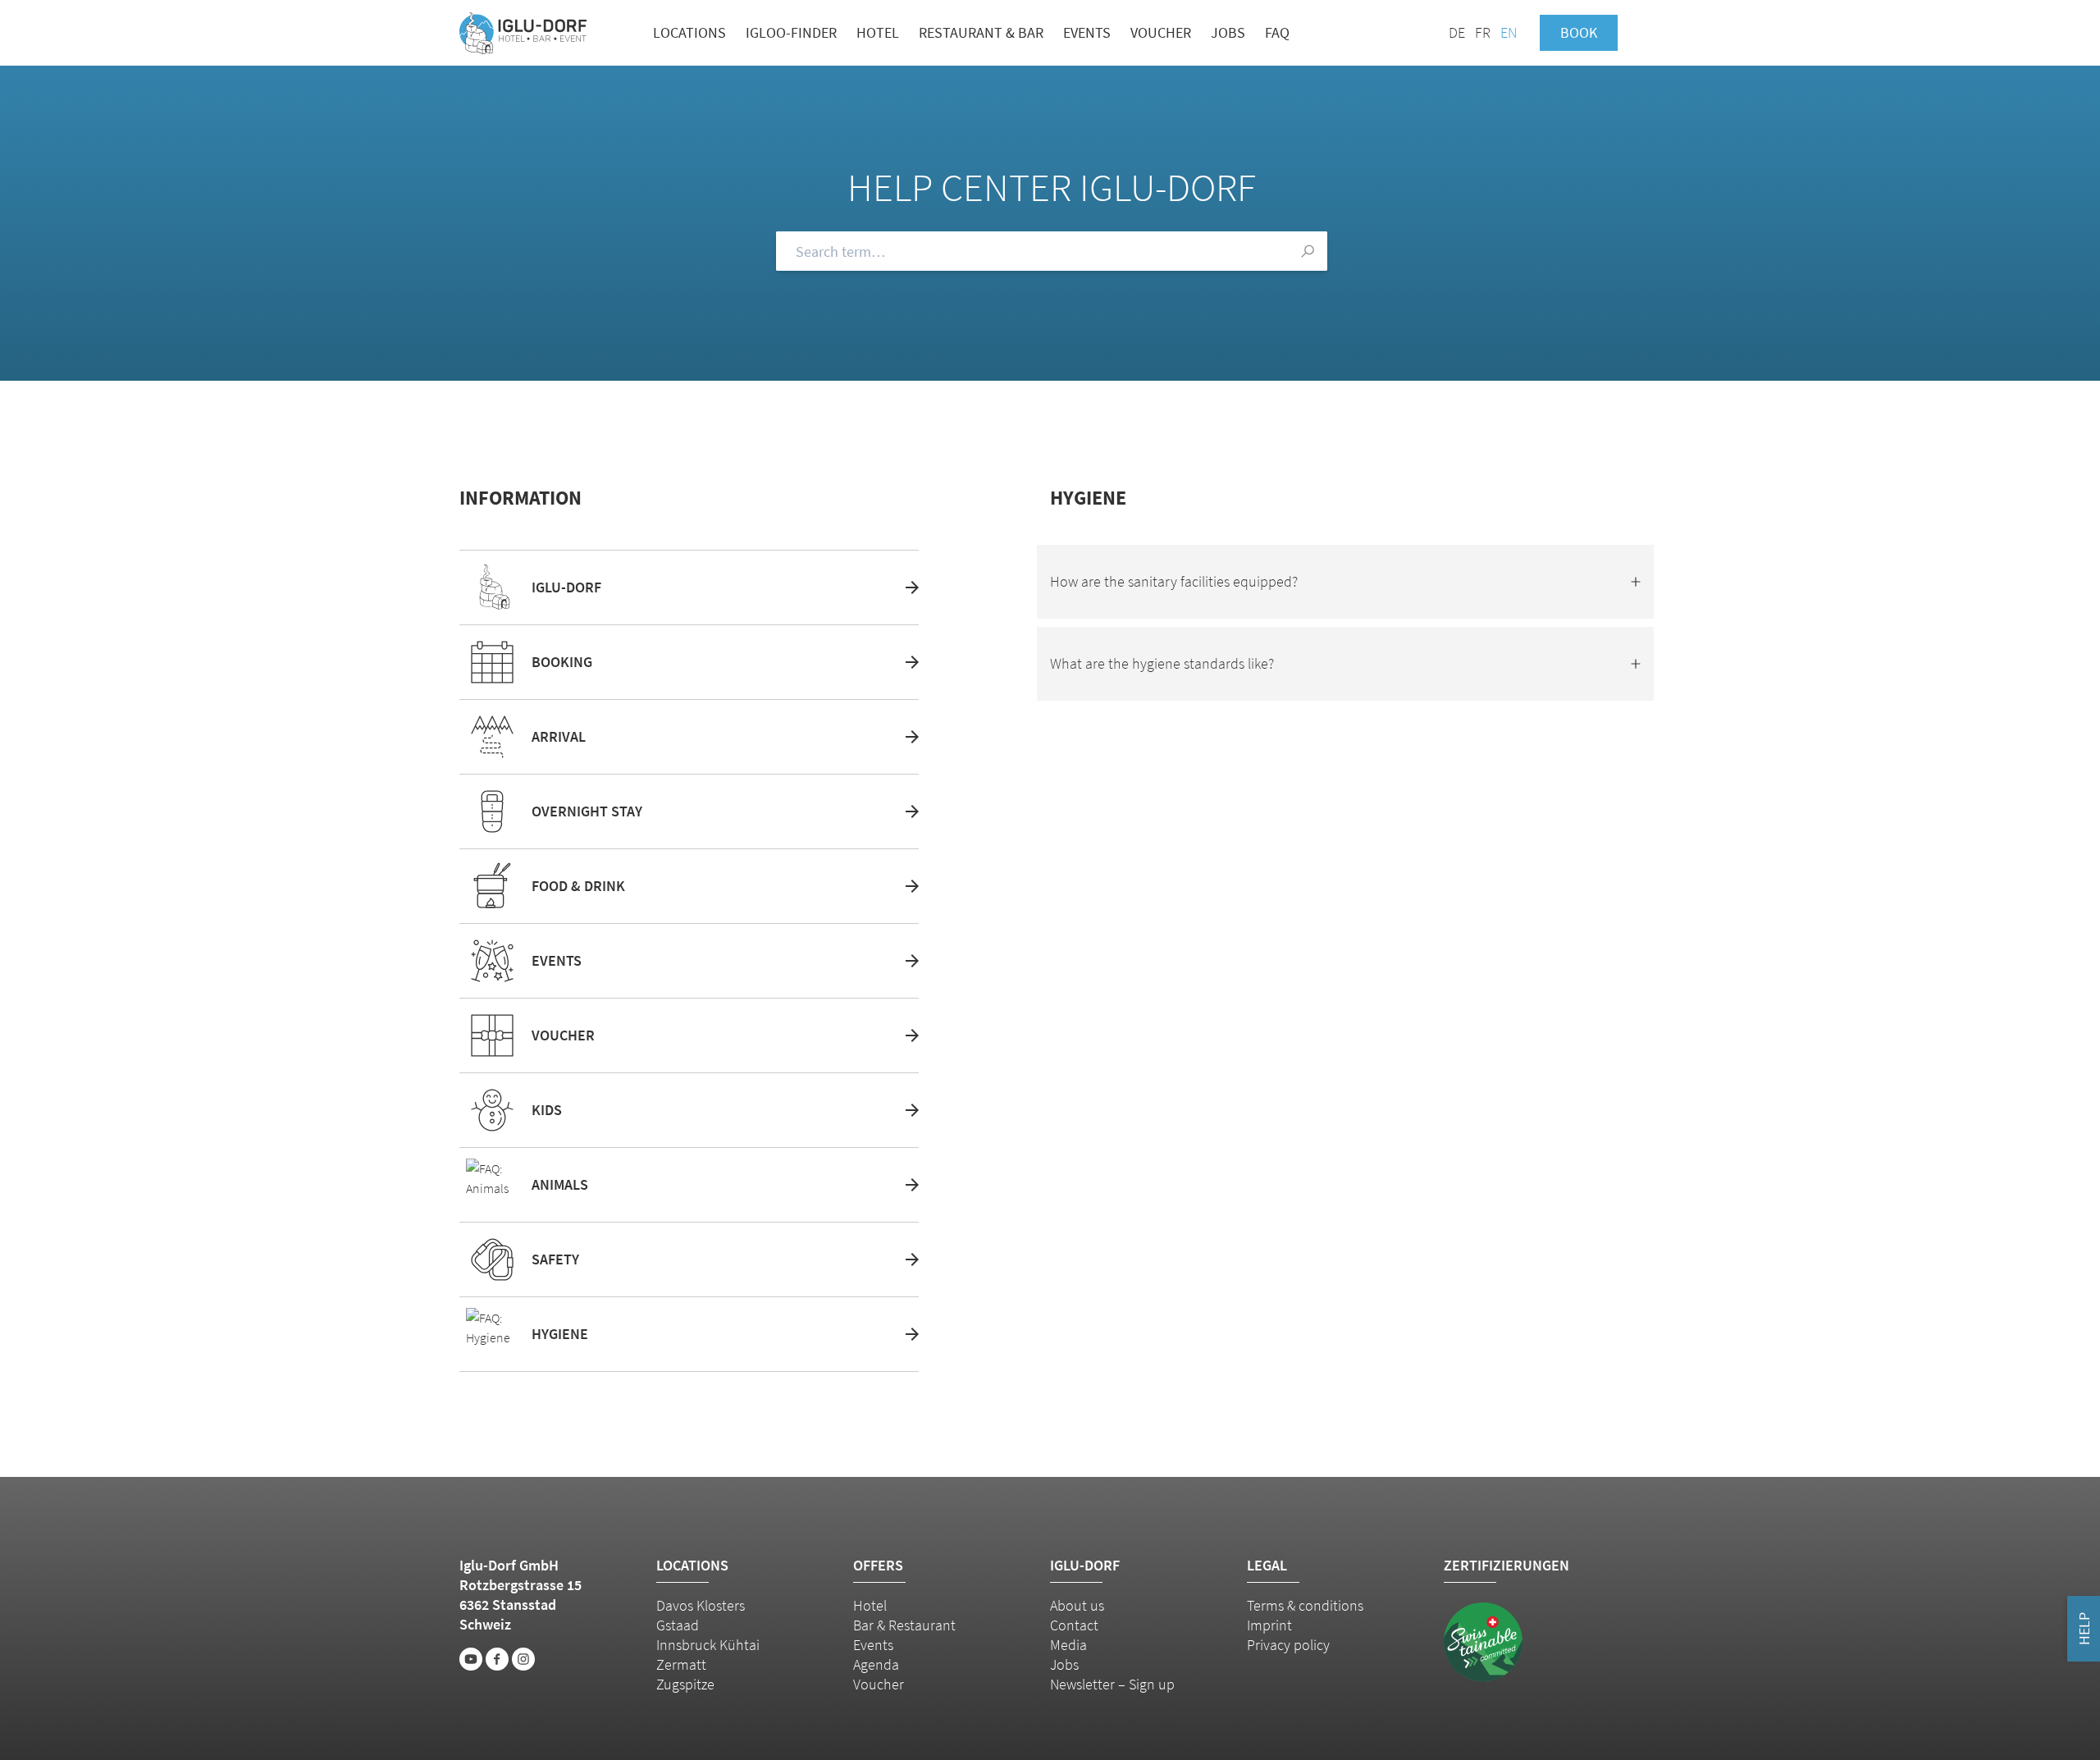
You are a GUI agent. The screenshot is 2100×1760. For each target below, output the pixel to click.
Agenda (876, 1664)
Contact (1074, 1625)
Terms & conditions (1305, 1605)
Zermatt (681, 1664)
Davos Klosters (701, 1605)
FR (1483, 32)
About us (1077, 1605)
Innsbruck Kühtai (708, 1645)
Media (1068, 1645)
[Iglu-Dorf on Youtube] (471, 1659)
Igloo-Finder (791, 32)
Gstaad (678, 1625)
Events (1087, 32)
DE (1457, 32)
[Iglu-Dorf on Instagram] (523, 1659)
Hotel (878, 32)
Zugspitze (685, 1684)
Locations (689, 32)
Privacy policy (1288, 1645)
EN (1509, 32)
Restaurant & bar (981, 32)
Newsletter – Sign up (1112, 1684)
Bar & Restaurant (904, 1625)
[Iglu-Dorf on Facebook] (497, 1659)
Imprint (1269, 1625)
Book (1579, 32)
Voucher (1161, 32)
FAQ (1277, 32)
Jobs (1228, 32)
